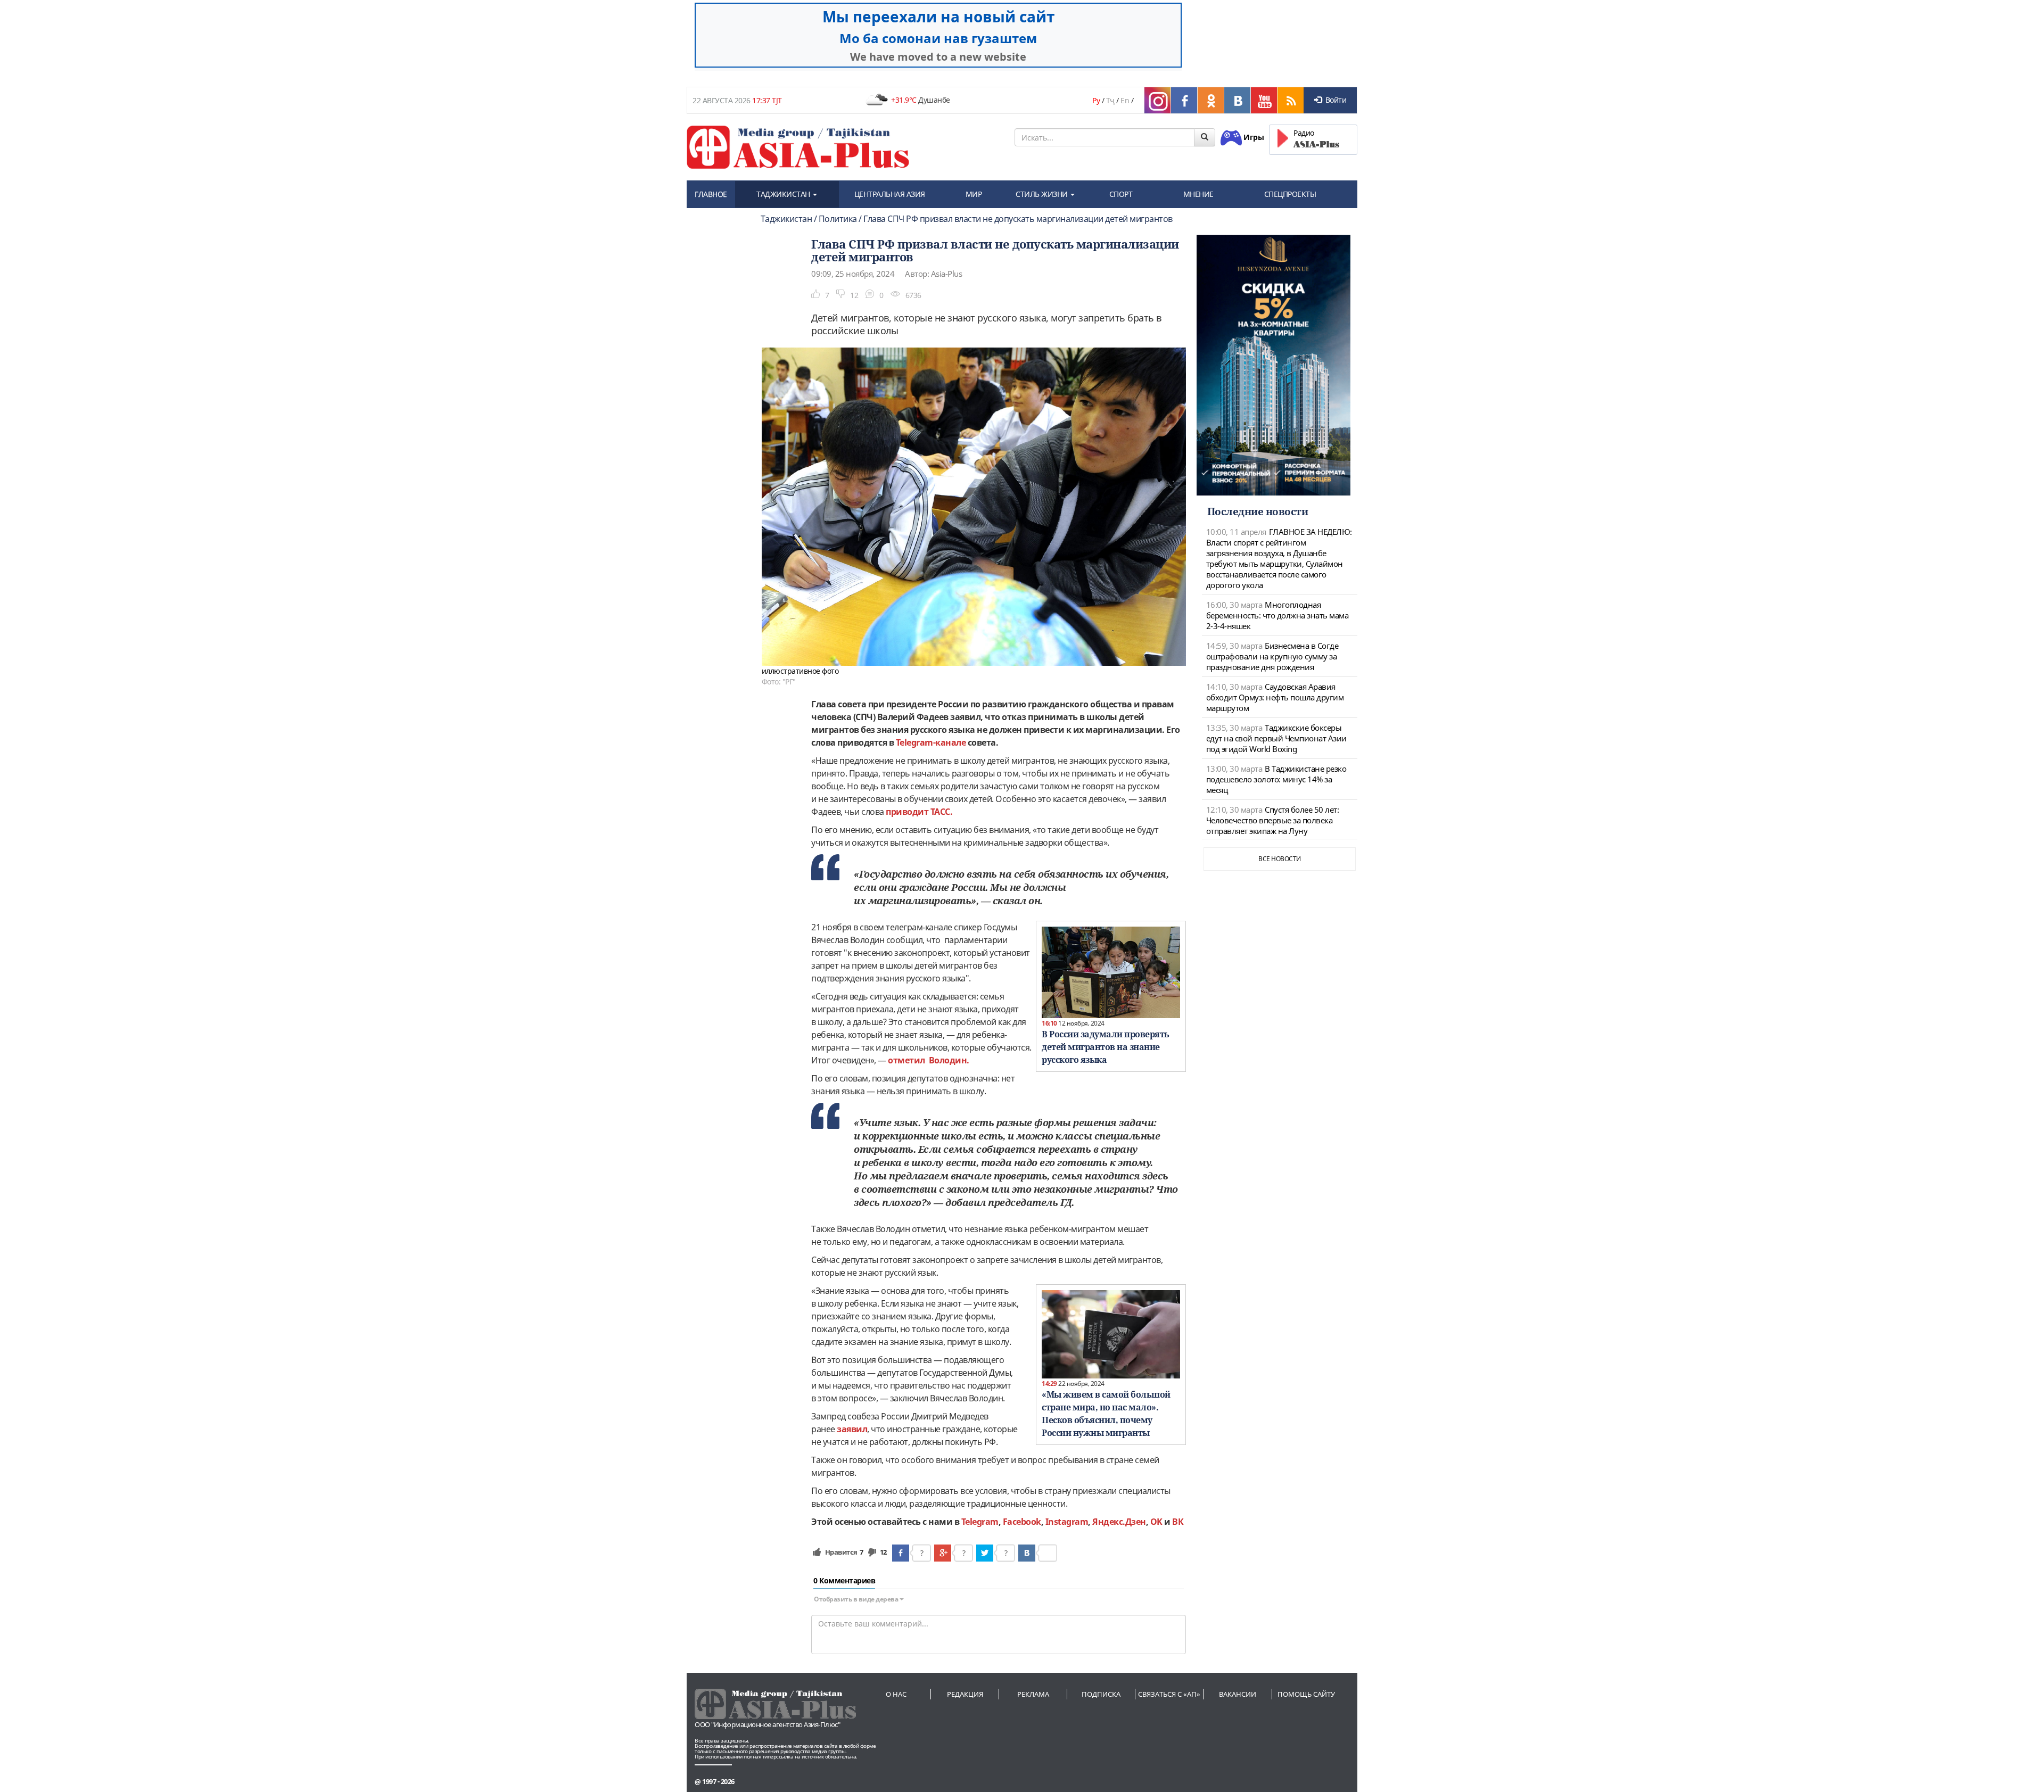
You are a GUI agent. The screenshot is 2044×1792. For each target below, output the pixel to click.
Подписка (1101, 1694)
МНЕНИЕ (1198, 194)
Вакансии (1238, 1694)
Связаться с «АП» (1169, 1694)
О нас (896, 1694)
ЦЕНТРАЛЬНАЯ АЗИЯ (890, 194)
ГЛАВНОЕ (711, 194)
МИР (974, 194)
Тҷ (1110, 100)
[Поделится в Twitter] (985, 1553)
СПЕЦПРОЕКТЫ (1290, 194)
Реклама (1033, 1694)
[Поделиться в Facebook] (901, 1553)
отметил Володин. (929, 1060)
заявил (852, 1429)
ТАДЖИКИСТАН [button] (784, 194)
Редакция (965, 1694)
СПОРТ (1121, 194)
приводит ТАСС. (919, 812)
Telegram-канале (931, 742)
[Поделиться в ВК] (1027, 1553)
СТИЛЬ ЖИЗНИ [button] (1042, 194)
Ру (1096, 100)
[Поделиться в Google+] (943, 1553)
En (1125, 100)
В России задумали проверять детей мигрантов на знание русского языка (1106, 1047)
